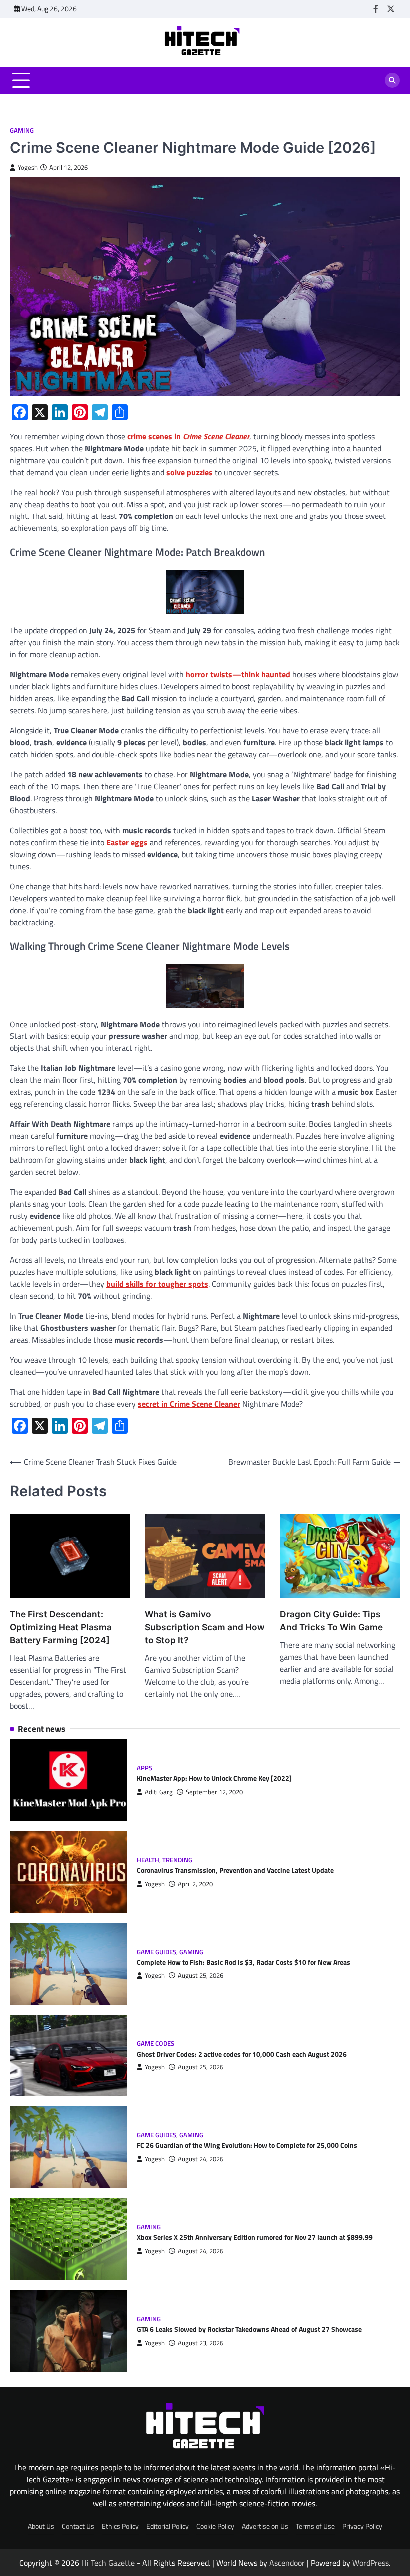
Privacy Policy (362, 2526)
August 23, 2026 (201, 2343)
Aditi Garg (159, 1792)
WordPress (371, 2563)
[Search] (392, 80)
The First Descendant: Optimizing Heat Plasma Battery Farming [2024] (61, 1627)
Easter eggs (127, 842)
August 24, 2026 (201, 2159)
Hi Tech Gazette (108, 2563)
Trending (177, 1860)
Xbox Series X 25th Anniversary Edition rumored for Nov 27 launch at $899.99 (255, 2237)
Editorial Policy (168, 2526)
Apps (145, 1768)
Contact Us (78, 2526)
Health (148, 1860)
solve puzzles (190, 472)
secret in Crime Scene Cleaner (189, 1404)
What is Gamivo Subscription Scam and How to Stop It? (205, 1627)
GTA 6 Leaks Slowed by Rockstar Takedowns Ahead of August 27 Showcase (249, 2329)
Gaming (22, 131)
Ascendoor (287, 2563)
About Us (41, 2526)
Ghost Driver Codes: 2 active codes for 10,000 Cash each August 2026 (242, 2054)
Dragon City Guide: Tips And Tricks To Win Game (331, 1621)
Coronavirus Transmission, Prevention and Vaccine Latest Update (235, 1870)
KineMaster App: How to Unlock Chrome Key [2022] (214, 1778)
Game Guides (157, 1952)
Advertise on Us (265, 2526)
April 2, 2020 (195, 1884)
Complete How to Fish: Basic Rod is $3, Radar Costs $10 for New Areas (244, 1962)
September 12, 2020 (214, 1792)
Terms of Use (315, 2526)
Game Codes (156, 2043)
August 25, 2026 (201, 1975)
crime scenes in (188, 436)
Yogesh (28, 168)
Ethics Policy (120, 2526)
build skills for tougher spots (157, 1284)
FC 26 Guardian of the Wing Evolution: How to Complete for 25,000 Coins (247, 2145)
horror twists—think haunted (238, 674)
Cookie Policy (215, 2526)
